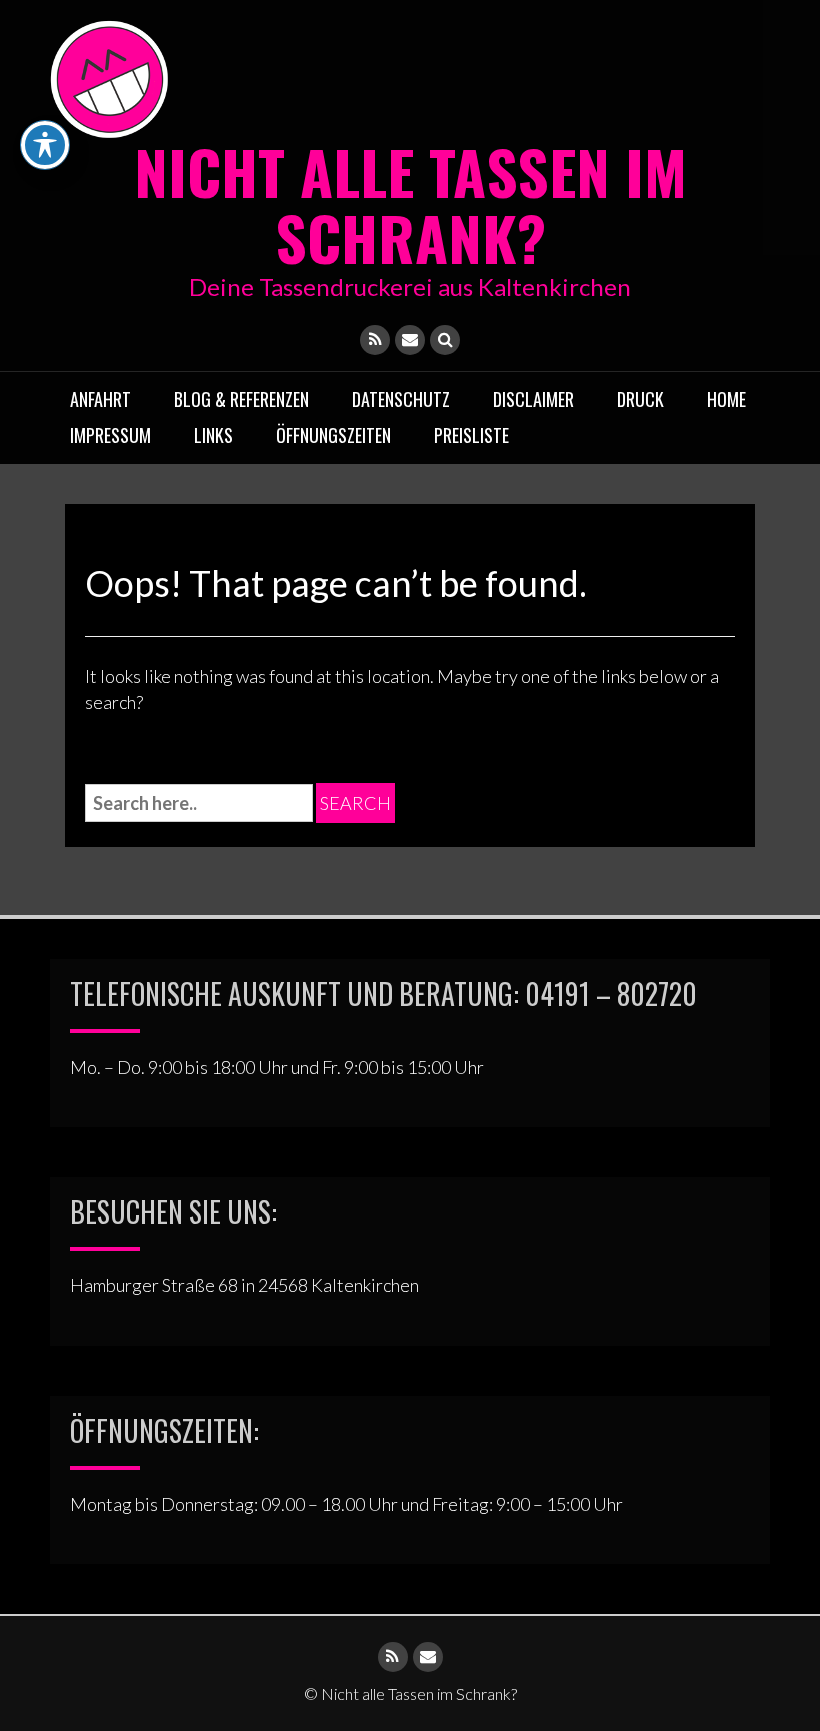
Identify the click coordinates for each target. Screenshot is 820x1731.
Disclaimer (533, 399)
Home (726, 399)
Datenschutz (401, 399)
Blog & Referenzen (241, 399)
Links (213, 435)
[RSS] (375, 340)
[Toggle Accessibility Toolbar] (45, 145)
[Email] (410, 340)
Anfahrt (100, 399)
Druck (640, 399)
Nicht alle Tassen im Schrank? (410, 203)
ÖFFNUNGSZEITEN (333, 435)
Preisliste (471, 435)
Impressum (110, 435)
